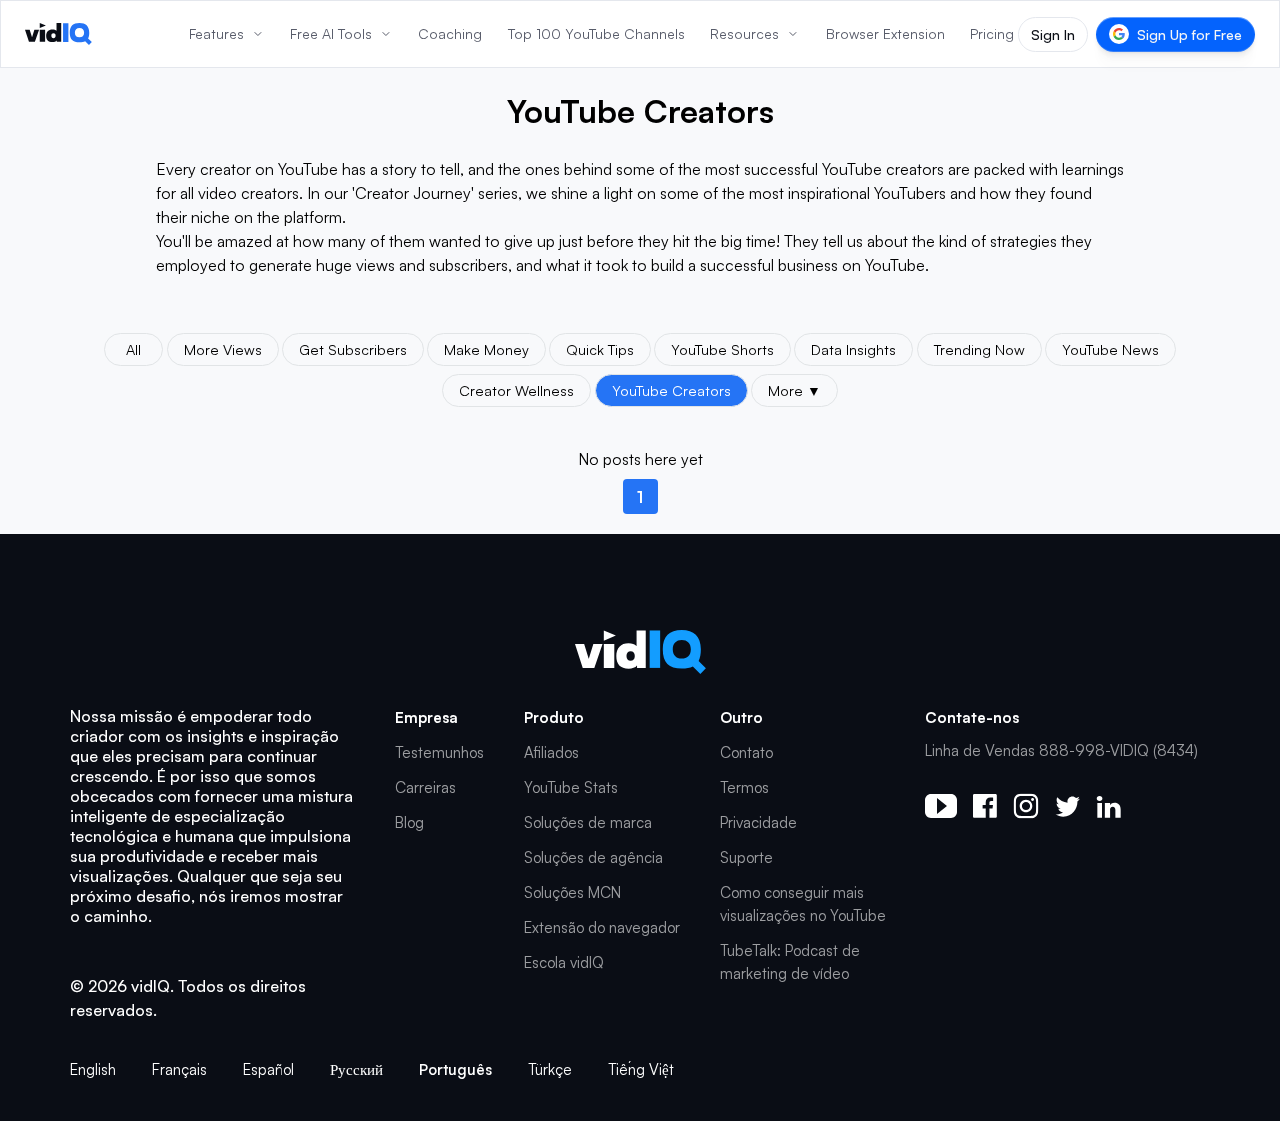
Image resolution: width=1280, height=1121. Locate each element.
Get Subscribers (353, 349)
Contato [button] (746, 752)
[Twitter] (1067, 806)
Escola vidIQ (564, 962)
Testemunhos (439, 752)
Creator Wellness (516, 390)
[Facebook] (985, 806)
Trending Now (979, 349)
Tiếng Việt (641, 1069)
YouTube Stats (571, 787)
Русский (356, 1069)
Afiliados (551, 752)
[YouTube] (941, 806)
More (794, 390)
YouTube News (1110, 349)
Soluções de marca (588, 822)
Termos (744, 787)
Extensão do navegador (602, 927)
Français (179, 1069)
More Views (223, 349)
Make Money (486, 349)
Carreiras (425, 787)
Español (268, 1069)
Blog (409, 822)
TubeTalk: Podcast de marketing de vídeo (790, 962)
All (133, 349)
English (93, 1069)
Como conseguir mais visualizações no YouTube (803, 904)
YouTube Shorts (722, 349)
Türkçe (550, 1069)
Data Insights (853, 349)
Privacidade (758, 822)
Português (455, 1069)
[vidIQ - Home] (58, 34)
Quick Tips (600, 349)
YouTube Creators (671, 390)
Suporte (746, 857)
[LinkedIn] (1108, 806)
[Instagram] (1026, 806)
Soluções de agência (593, 857)
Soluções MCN (572, 892)
